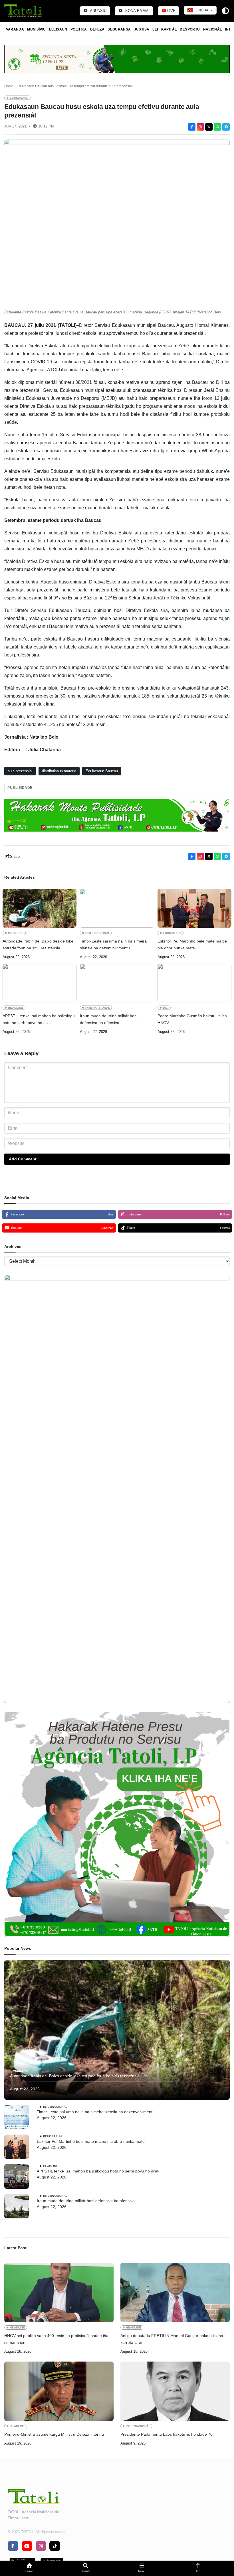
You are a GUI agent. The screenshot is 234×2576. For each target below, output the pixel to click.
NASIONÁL (213, 29)
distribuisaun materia (59, 771)
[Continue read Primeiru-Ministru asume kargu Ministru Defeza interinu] (59, 2391)
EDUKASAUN (19, 98)
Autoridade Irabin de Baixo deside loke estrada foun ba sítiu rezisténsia (38, 945)
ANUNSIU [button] (98, 11)
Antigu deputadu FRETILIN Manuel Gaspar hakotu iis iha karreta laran (172, 2339)
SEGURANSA (119, 29)
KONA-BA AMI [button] (137, 11)
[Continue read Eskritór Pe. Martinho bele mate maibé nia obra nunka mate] (194, 908)
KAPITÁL (169, 29)
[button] (29, 2568)
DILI (166, 1008)
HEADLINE (16, 1008)
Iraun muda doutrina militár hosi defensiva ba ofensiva (109, 1019)
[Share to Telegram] (226, 127)
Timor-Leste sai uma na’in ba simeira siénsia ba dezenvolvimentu (113, 945)
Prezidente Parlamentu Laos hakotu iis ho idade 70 (167, 2434)
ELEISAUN (58, 29)
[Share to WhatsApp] (217, 127)
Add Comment (23, 1159)
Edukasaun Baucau (102, 771)
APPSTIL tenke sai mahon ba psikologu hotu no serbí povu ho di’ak (39, 1019)
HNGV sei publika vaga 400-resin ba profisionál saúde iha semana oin (56, 2339)
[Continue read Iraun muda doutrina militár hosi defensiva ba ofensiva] (117, 983)
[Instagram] (200, 127)
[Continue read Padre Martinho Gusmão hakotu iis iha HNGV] (194, 983)
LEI (155, 29)
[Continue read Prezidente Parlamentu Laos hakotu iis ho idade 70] (175, 2391)
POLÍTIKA (79, 29)
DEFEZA (97, 29)
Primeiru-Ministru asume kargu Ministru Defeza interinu (54, 2434)
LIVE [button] (171, 11)
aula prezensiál (20, 771)
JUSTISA (142, 29)
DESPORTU (190, 29)
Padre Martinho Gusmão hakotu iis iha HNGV (192, 1019)
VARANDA (15, 29)
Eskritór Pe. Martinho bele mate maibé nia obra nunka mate (192, 945)
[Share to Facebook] (192, 127)
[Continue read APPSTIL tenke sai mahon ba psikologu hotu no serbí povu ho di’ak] (40, 983)
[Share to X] (209, 127)
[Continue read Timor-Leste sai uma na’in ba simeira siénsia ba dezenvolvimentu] (117, 908)
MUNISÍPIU (36, 29)
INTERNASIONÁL (98, 933)
